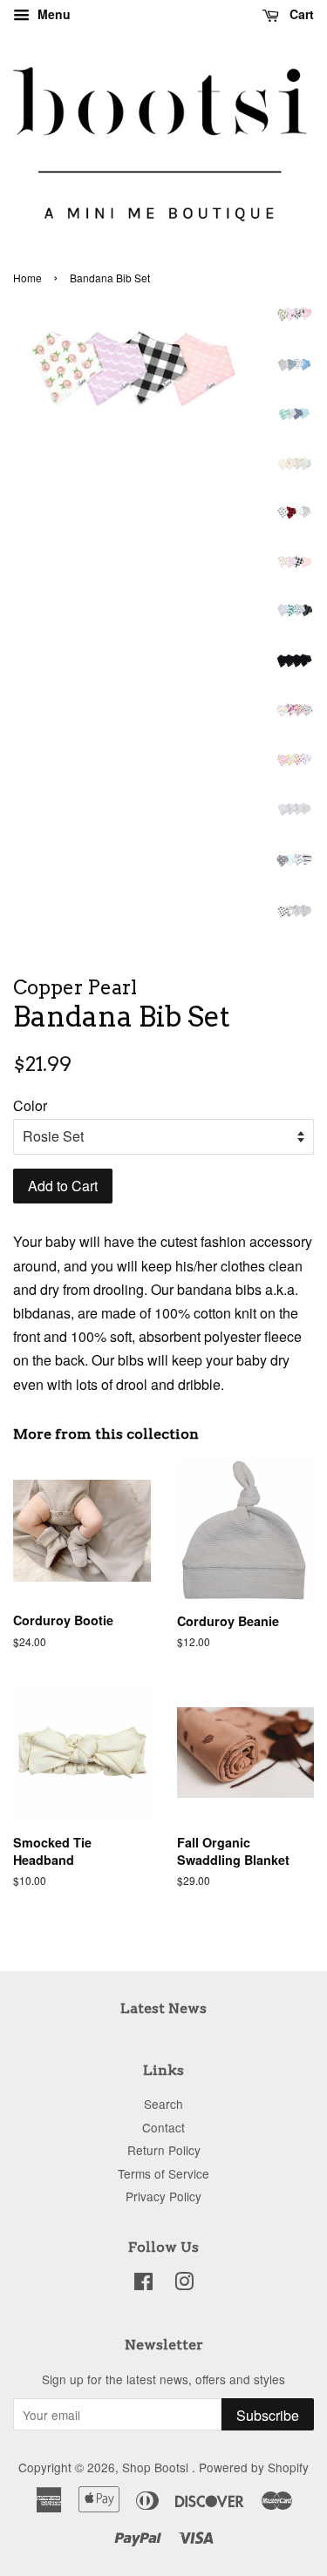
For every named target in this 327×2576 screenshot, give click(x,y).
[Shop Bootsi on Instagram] (184, 2284)
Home (27, 278)
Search (163, 2104)
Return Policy (164, 2150)
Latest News (163, 2008)
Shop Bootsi (157, 2467)
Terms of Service (163, 2173)
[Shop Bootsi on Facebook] (143, 2284)
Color (30, 1105)
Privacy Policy (163, 2196)
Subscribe (268, 2415)
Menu (52, 14)
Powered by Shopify (254, 2467)
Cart (300, 14)
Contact (163, 2127)
